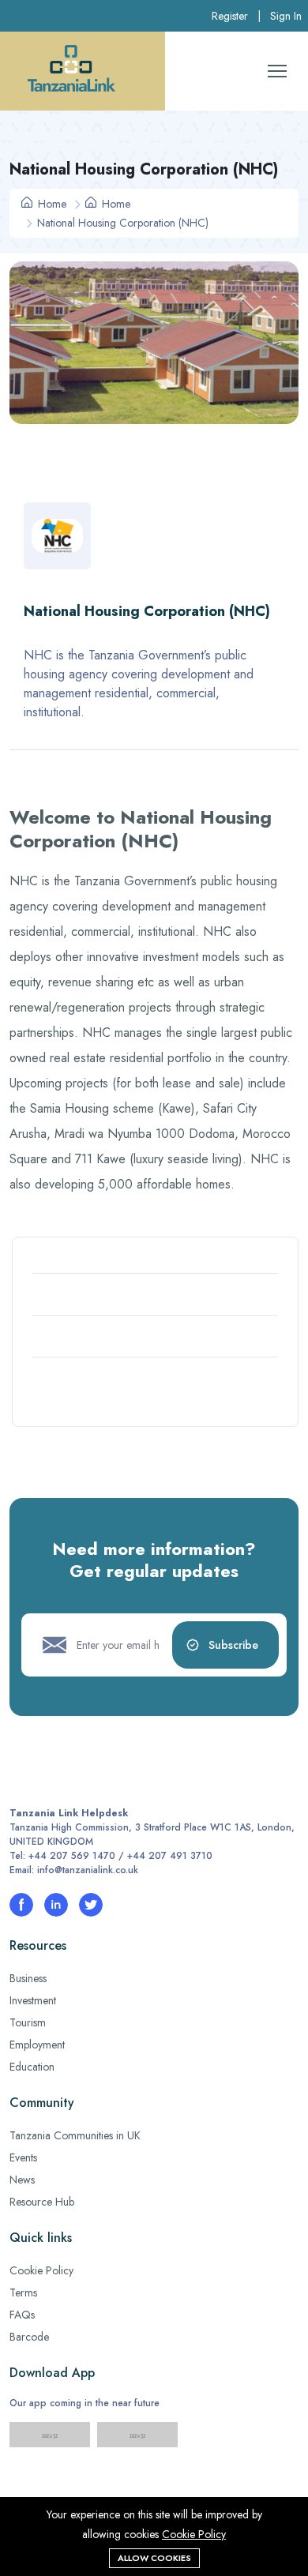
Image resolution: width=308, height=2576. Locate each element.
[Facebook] (21, 1905)
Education (32, 2067)
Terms (23, 2292)
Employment (37, 2045)
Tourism (28, 2022)
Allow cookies (154, 2558)
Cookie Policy (41, 2270)
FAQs (22, 2315)
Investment (33, 2000)
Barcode (29, 2337)
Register (230, 16)
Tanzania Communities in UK (75, 2135)
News (22, 2180)
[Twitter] (91, 1905)
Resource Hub (42, 2202)
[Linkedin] (56, 1905)
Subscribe (233, 1645)
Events (23, 2157)
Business (28, 1978)
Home (51, 204)
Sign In (286, 16)
